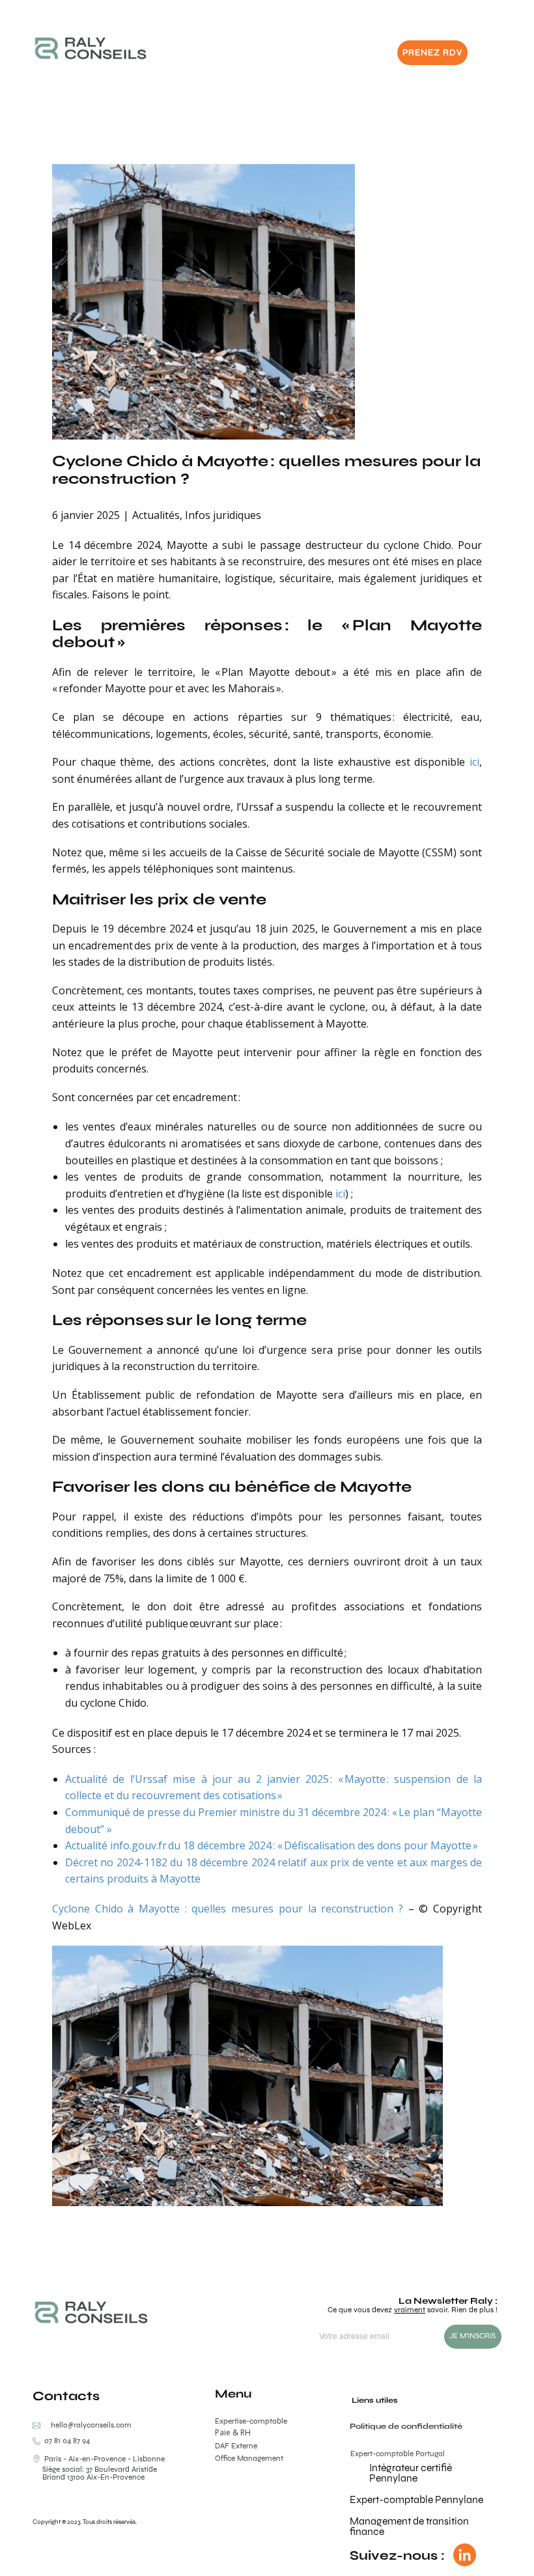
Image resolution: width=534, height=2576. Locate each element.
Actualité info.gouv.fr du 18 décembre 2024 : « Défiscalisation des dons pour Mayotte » (272, 1845)
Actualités (156, 515)
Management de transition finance (409, 2526)
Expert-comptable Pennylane (416, 2499)
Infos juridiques (223, 515)
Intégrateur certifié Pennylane (411, 2473)
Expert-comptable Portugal (398, 2454)
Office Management (249, 2458)
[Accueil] (91, 48)
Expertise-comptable (251, 2421)
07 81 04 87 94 (65, 2441)
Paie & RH (233, 2433)
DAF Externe (236, 2446)
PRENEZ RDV (432, 52)
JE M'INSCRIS (472, 2336)
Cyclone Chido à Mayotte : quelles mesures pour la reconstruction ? (266, 469)
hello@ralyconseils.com (91, 2425)
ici (474, 762)
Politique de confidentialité (406, 2426)
